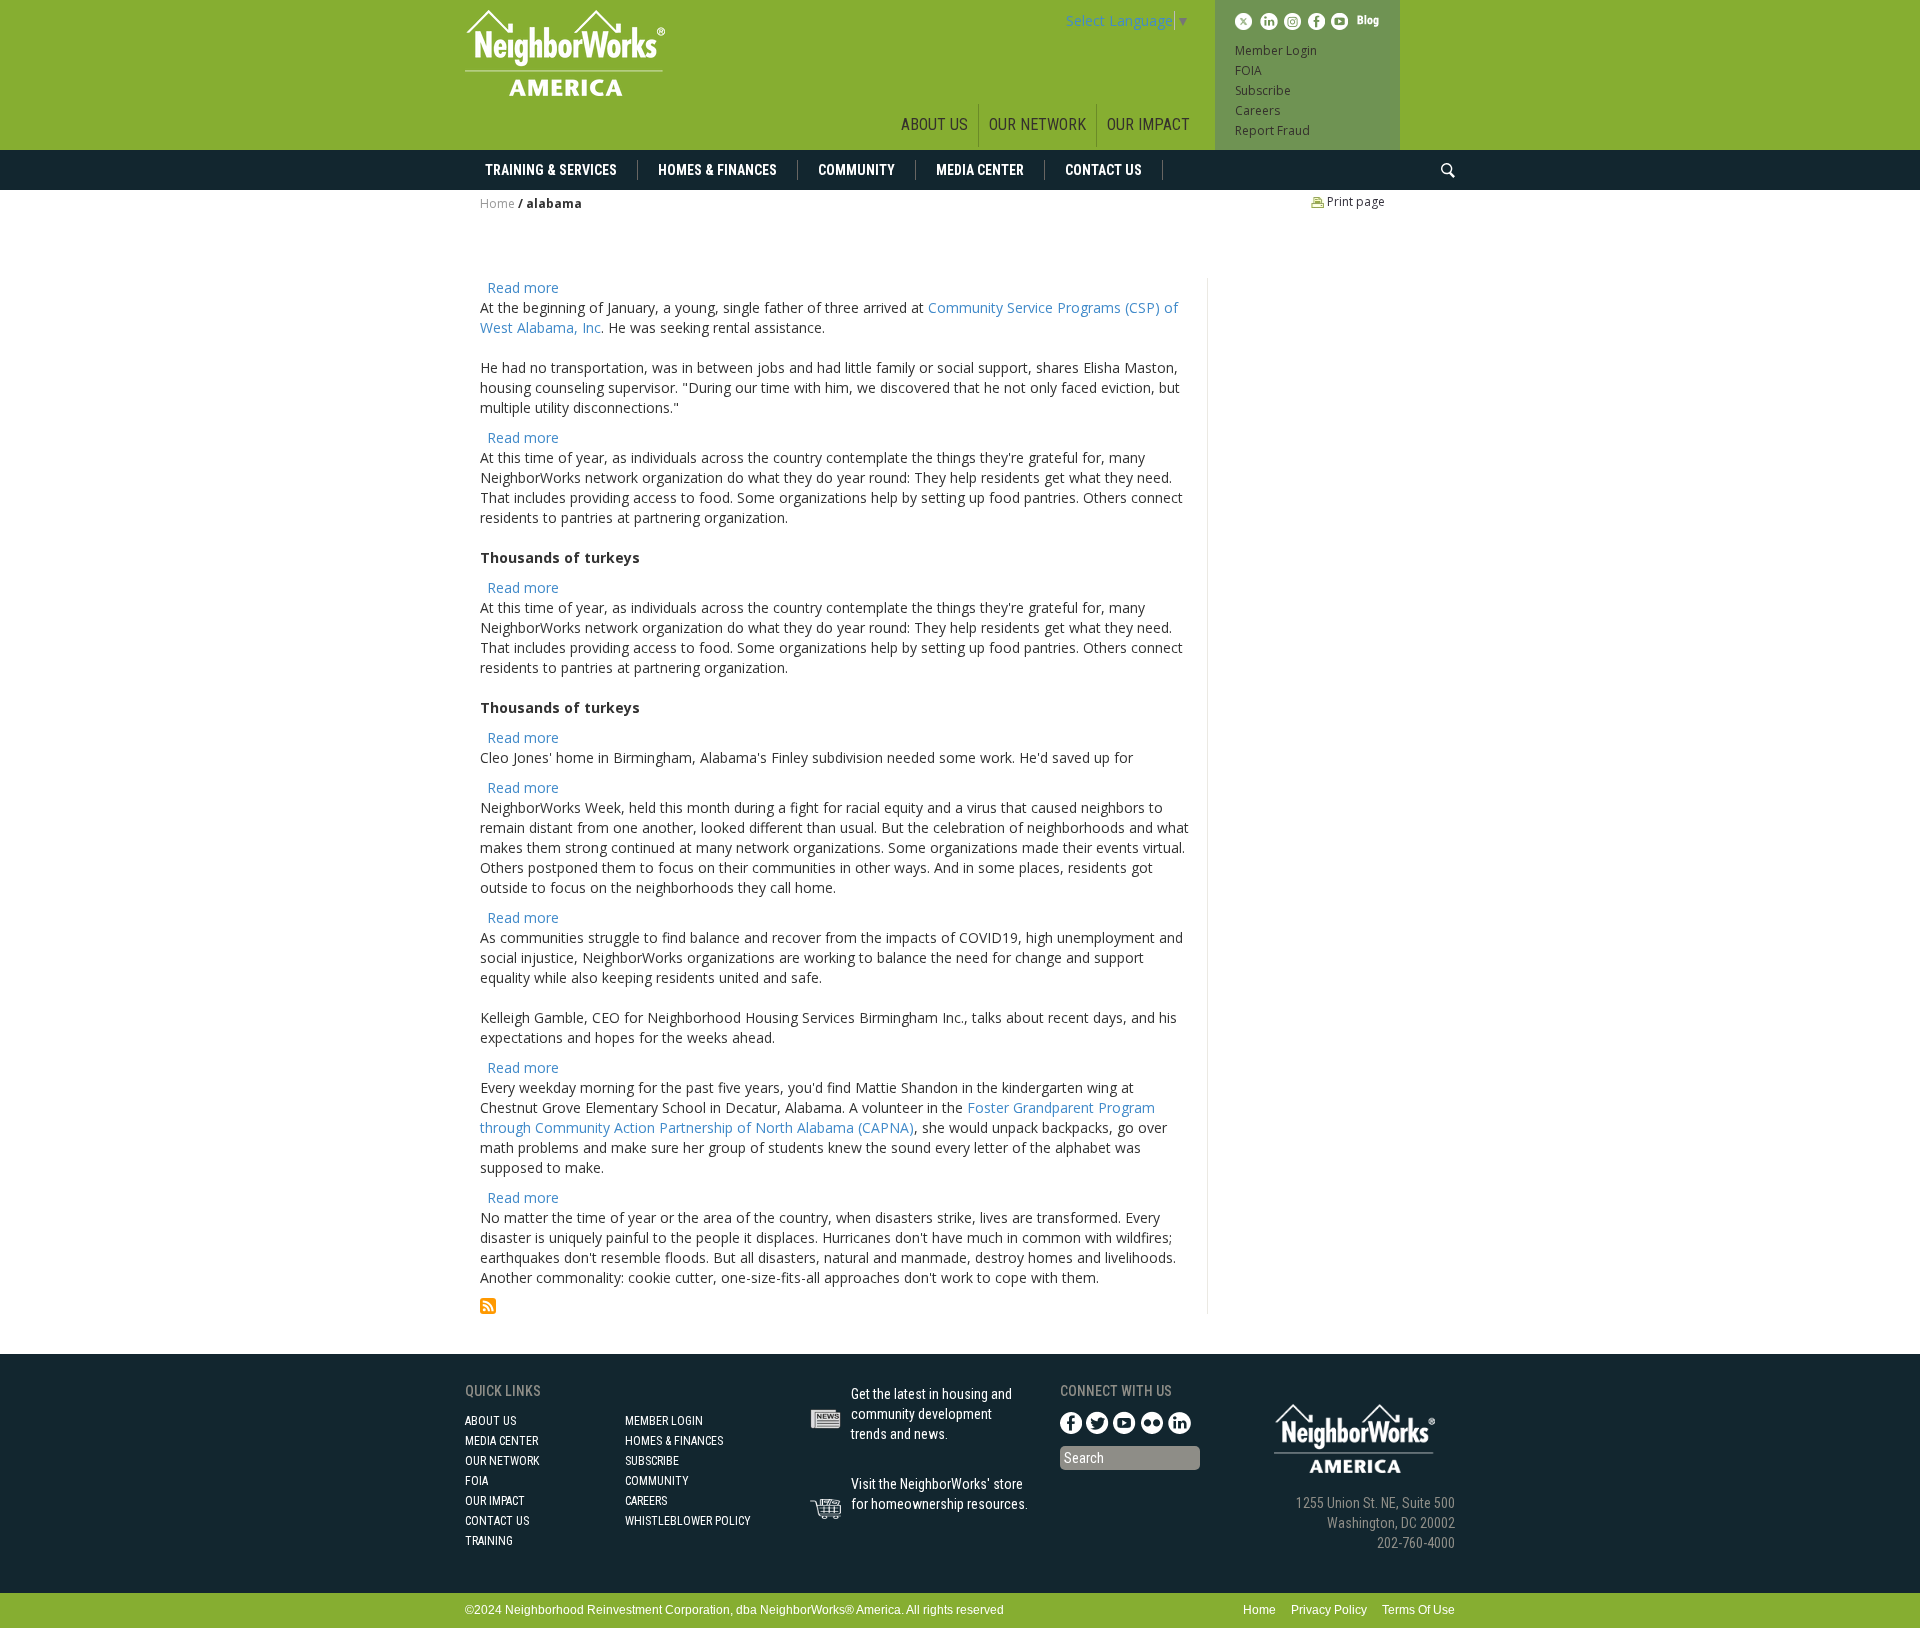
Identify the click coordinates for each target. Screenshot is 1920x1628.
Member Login (1276, 50)
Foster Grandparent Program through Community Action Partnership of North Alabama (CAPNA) (817, 1117)
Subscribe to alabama (488, 1306)
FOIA (1248, 70)
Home (497, 203)
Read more (523, 287)
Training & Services (551, 170)
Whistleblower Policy (688, 1521)
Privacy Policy (1329, 1610)
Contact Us (1103, 170)
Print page (1354, 201)
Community (856, 170)
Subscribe (1263, 90)
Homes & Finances (717, 170)
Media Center (980, 170)
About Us (934, 124)
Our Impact (1148, 124)
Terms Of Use (1418, 1610)
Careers (1257, 110)
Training (489, 1541)
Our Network (1037, 124)
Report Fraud (1272, 130)
